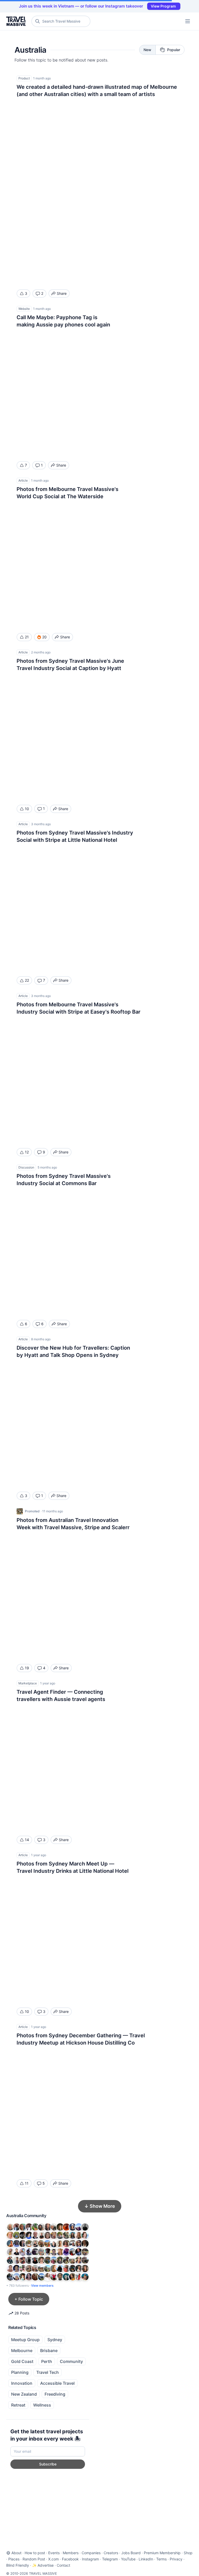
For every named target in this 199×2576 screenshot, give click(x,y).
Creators (111, 2553)
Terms (161, 2559)
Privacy (176, 2559)
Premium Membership (162, 2553)
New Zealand (24, 2394)
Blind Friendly (18, 2565)
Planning (20, 2372)
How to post (35, 2553)
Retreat (18, 2405)
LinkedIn (146, 2559)
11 (27, 2183)
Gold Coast (22, 2361)
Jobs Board (131, 2553)
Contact (63, 2565)
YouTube (128, 2559)
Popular (174, 50)
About (16, 2553)
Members (71, 2553)
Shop (188, 2553)
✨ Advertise (43, 2565)
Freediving (55, 2394)
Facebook (70, 2559)
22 (27, 980)
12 (27, 1152)
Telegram (110, 2559)
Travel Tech (48, 2372)
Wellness (42, 2405)
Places (14, 2559)
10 (27, 809)
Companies (91, 2553)
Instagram (90, 2559)
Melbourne (22, 2350)
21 (27, 637)
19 (27, 1668)
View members (42, 2285)
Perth (47, 2361)
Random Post (34, 2559)
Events (54, 2553)
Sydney (55, 2340)
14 (27, 1840)
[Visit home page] (17, 21)
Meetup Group (25, 2340)
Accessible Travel (57, 2383)
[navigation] (188, 21)
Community (71, 2361)
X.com (54, 2559)
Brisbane (49, 2350)
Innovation (22, 2383)
